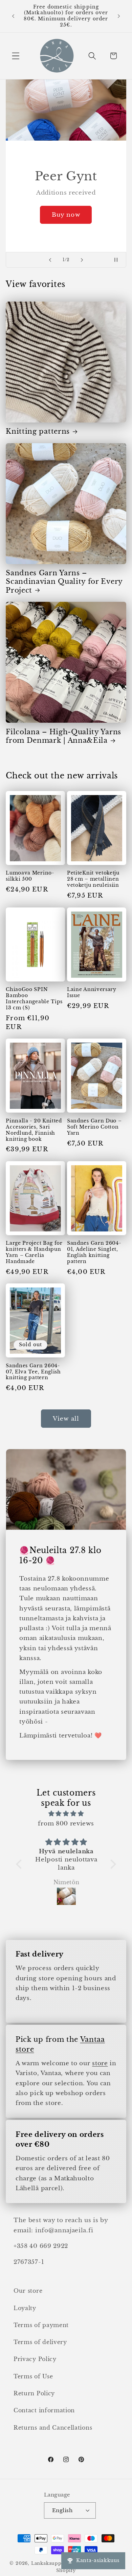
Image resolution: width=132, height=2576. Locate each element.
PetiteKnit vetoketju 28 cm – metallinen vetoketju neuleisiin (93, 879)
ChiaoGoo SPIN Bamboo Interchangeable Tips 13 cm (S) (34, 999)
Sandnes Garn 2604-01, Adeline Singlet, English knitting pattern (94, 1252)
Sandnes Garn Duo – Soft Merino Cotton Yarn (94, 1127)
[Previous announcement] (13, 16)
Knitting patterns (38, 431)
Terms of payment (41, 2325)
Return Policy (34, 2393)
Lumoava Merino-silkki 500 (30, 876)
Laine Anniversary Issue (92, 993)
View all (66, 1419)
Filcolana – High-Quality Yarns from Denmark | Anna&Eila (63, 736)
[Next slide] (82, 260)
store (100, 2063)
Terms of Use (33, 2376)
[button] (16, 56)
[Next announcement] (119, 16)
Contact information (44, 2410)
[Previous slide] (50, 260)
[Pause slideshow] (119, 260)
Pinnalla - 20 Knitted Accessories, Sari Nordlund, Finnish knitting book (34, 1130)
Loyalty (25, 2308)
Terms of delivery (40, 2342)
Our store (28, 2291)
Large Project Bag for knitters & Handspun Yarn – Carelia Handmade (34, 1252)
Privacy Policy (35, 2359)
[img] (66, 1814)
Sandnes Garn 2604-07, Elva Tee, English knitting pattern (33, 1372)
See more (100, 227)
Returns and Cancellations (53, 2428)
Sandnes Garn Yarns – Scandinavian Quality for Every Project (64, 582)
